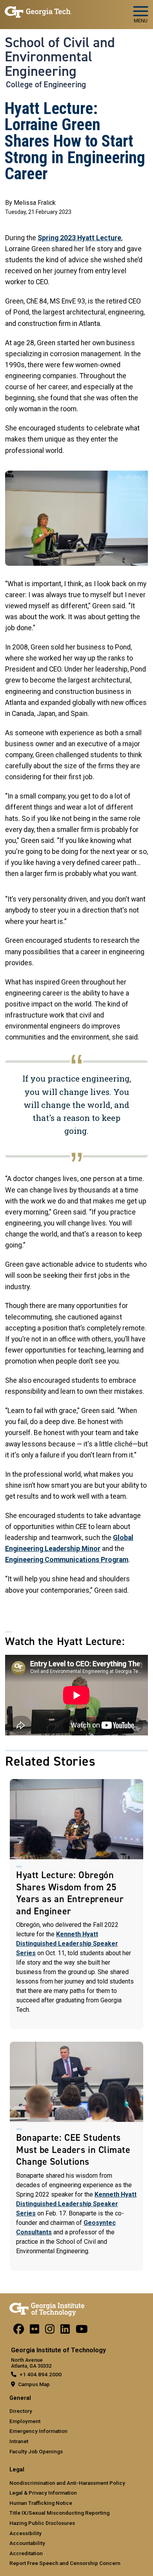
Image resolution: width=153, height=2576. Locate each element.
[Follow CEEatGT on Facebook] (19, 2331)
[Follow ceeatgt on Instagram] (50, 2331)
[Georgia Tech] (47, 2308)
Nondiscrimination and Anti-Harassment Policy (67, 2483)
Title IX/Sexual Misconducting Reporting (59, 2513)
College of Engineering (46, 85)
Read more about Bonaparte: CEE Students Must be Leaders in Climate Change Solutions (76, 2156)
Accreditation (26, 2553)
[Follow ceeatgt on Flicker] (35, 2331)
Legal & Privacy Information (43, 2493)
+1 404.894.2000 (41, 2374)
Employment (25, 2421)
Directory (21, 2411)
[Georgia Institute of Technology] (38, 11)
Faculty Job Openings (36, 2451)
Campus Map (34, 2384)
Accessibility (25, 2533)
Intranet (19, 2441)
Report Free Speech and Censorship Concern (65, 2563)
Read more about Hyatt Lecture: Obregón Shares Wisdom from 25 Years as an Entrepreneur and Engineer (76, 1904)
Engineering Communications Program (67, 1560)
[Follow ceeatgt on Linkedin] (65, 2331)
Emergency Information (38, 2431)
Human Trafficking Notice (41, 2503)
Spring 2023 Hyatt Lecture (79, 238)
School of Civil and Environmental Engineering (60, 57)
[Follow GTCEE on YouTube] (82, 2331)
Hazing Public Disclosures (42, 2523)
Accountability (27, 2543)
